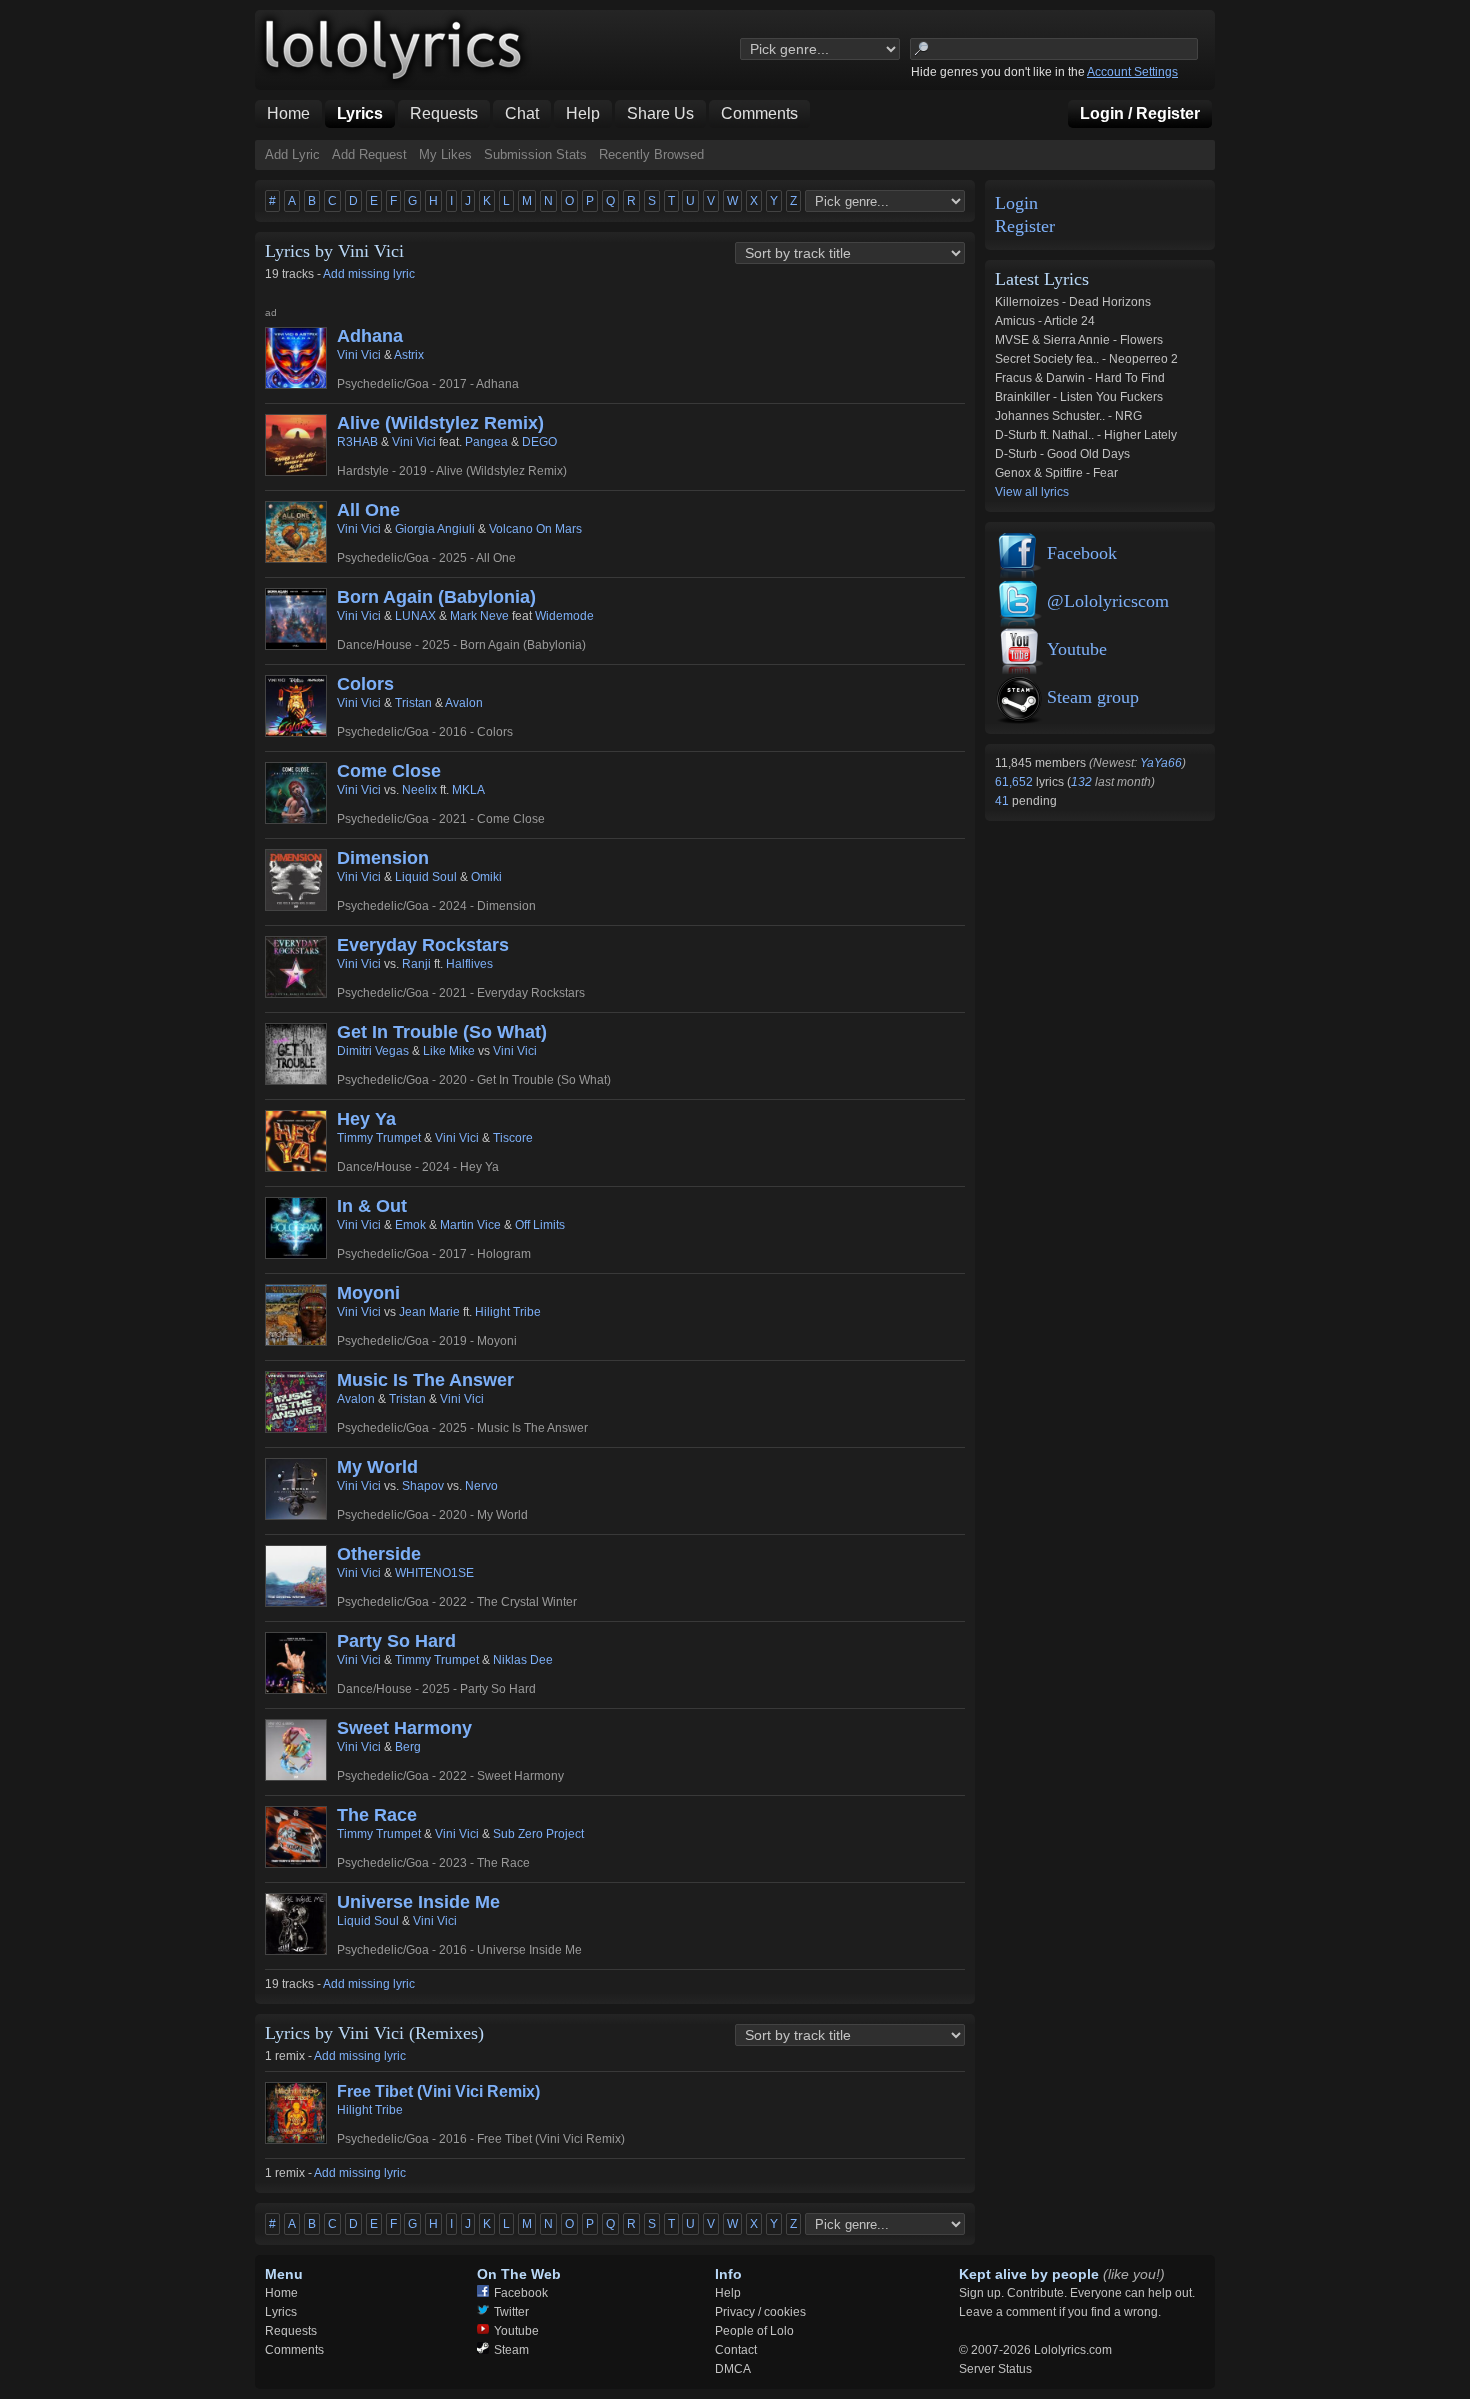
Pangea (486, 442)
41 (1003, 801)
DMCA (733, 2369)
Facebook (1082, 553)
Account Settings (1132, 72)
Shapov (423, 1486)
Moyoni (368, 1293)
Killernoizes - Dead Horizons (1073, 302)
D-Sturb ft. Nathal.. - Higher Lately (1086, 435)
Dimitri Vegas (373, 1051)
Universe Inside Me (418, 1902)
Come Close (389, 771)
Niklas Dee (523, 1660)
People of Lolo (754, 2331)
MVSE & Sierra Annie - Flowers (1079, 340)
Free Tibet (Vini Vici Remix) (438, 2091)
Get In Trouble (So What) (442, 1032)
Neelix (419, 790)
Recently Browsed (651, 154)
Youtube (1077, 649)
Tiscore (513, 1138)
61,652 (1015, 782)
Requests (291, 2331)
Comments (294, 2350)
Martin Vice (470, 1225)
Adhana (370, 336)
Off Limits (540, 1225)
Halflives (469, 964)
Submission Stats (535, 154)
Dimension (383, 858)
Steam (511, 2350)
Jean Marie (429, 1312)
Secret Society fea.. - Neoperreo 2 (1086, 359)
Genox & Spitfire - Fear (1056, 473)
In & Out (372, 1206)
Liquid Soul (426, 877)
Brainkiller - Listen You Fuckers (1079, 397)
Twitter (511, 2312)
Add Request (369, 154)
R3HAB (357, 442)
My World (377, 1467)
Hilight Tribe (508, 1312)
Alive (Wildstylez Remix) (440, 423)
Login (1016, 203)
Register (1025, 226)
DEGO (539, 442)
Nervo (481, 1486)
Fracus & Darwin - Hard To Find (1080, 378)
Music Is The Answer (425, 1380)
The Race (377, 1815)
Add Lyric (292, 154)
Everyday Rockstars (423, 945)
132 (1081, 782)
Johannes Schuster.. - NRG (1068, 416)
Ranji (416, 964)
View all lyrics (1032, 492)
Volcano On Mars (535, 529)
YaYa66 (1161, 763)
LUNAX (415, 616)
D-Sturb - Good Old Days (1062, 454)
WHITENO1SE (434, 1573)
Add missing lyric (369, 274)
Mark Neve (479, 616)
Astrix (409, 355)
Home (281, 2293)
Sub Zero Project (538, 1834)
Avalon (464, 703)
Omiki (486, 877)
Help (728, 2293)
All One (368, 510)
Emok (410, 1225)
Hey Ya (366, 1119)
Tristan (413, 703)
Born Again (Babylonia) (436, 597)
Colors (365, 684)
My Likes (445, 154)
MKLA (468, 790)
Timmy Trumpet (379, 1138)
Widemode (564, 616)
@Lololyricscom (1108, 601)
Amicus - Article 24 (1045, 321)
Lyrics (281, 2312)
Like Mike (449, 1051)
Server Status (995, 2369)
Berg (408, 1747)
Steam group (1093, 697)
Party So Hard (396, 1641)
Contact (736, 2350)
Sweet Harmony (404, 1728)
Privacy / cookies (760, 2312)
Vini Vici (359, 355)
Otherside (379, 1554)
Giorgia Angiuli (435, 529)
